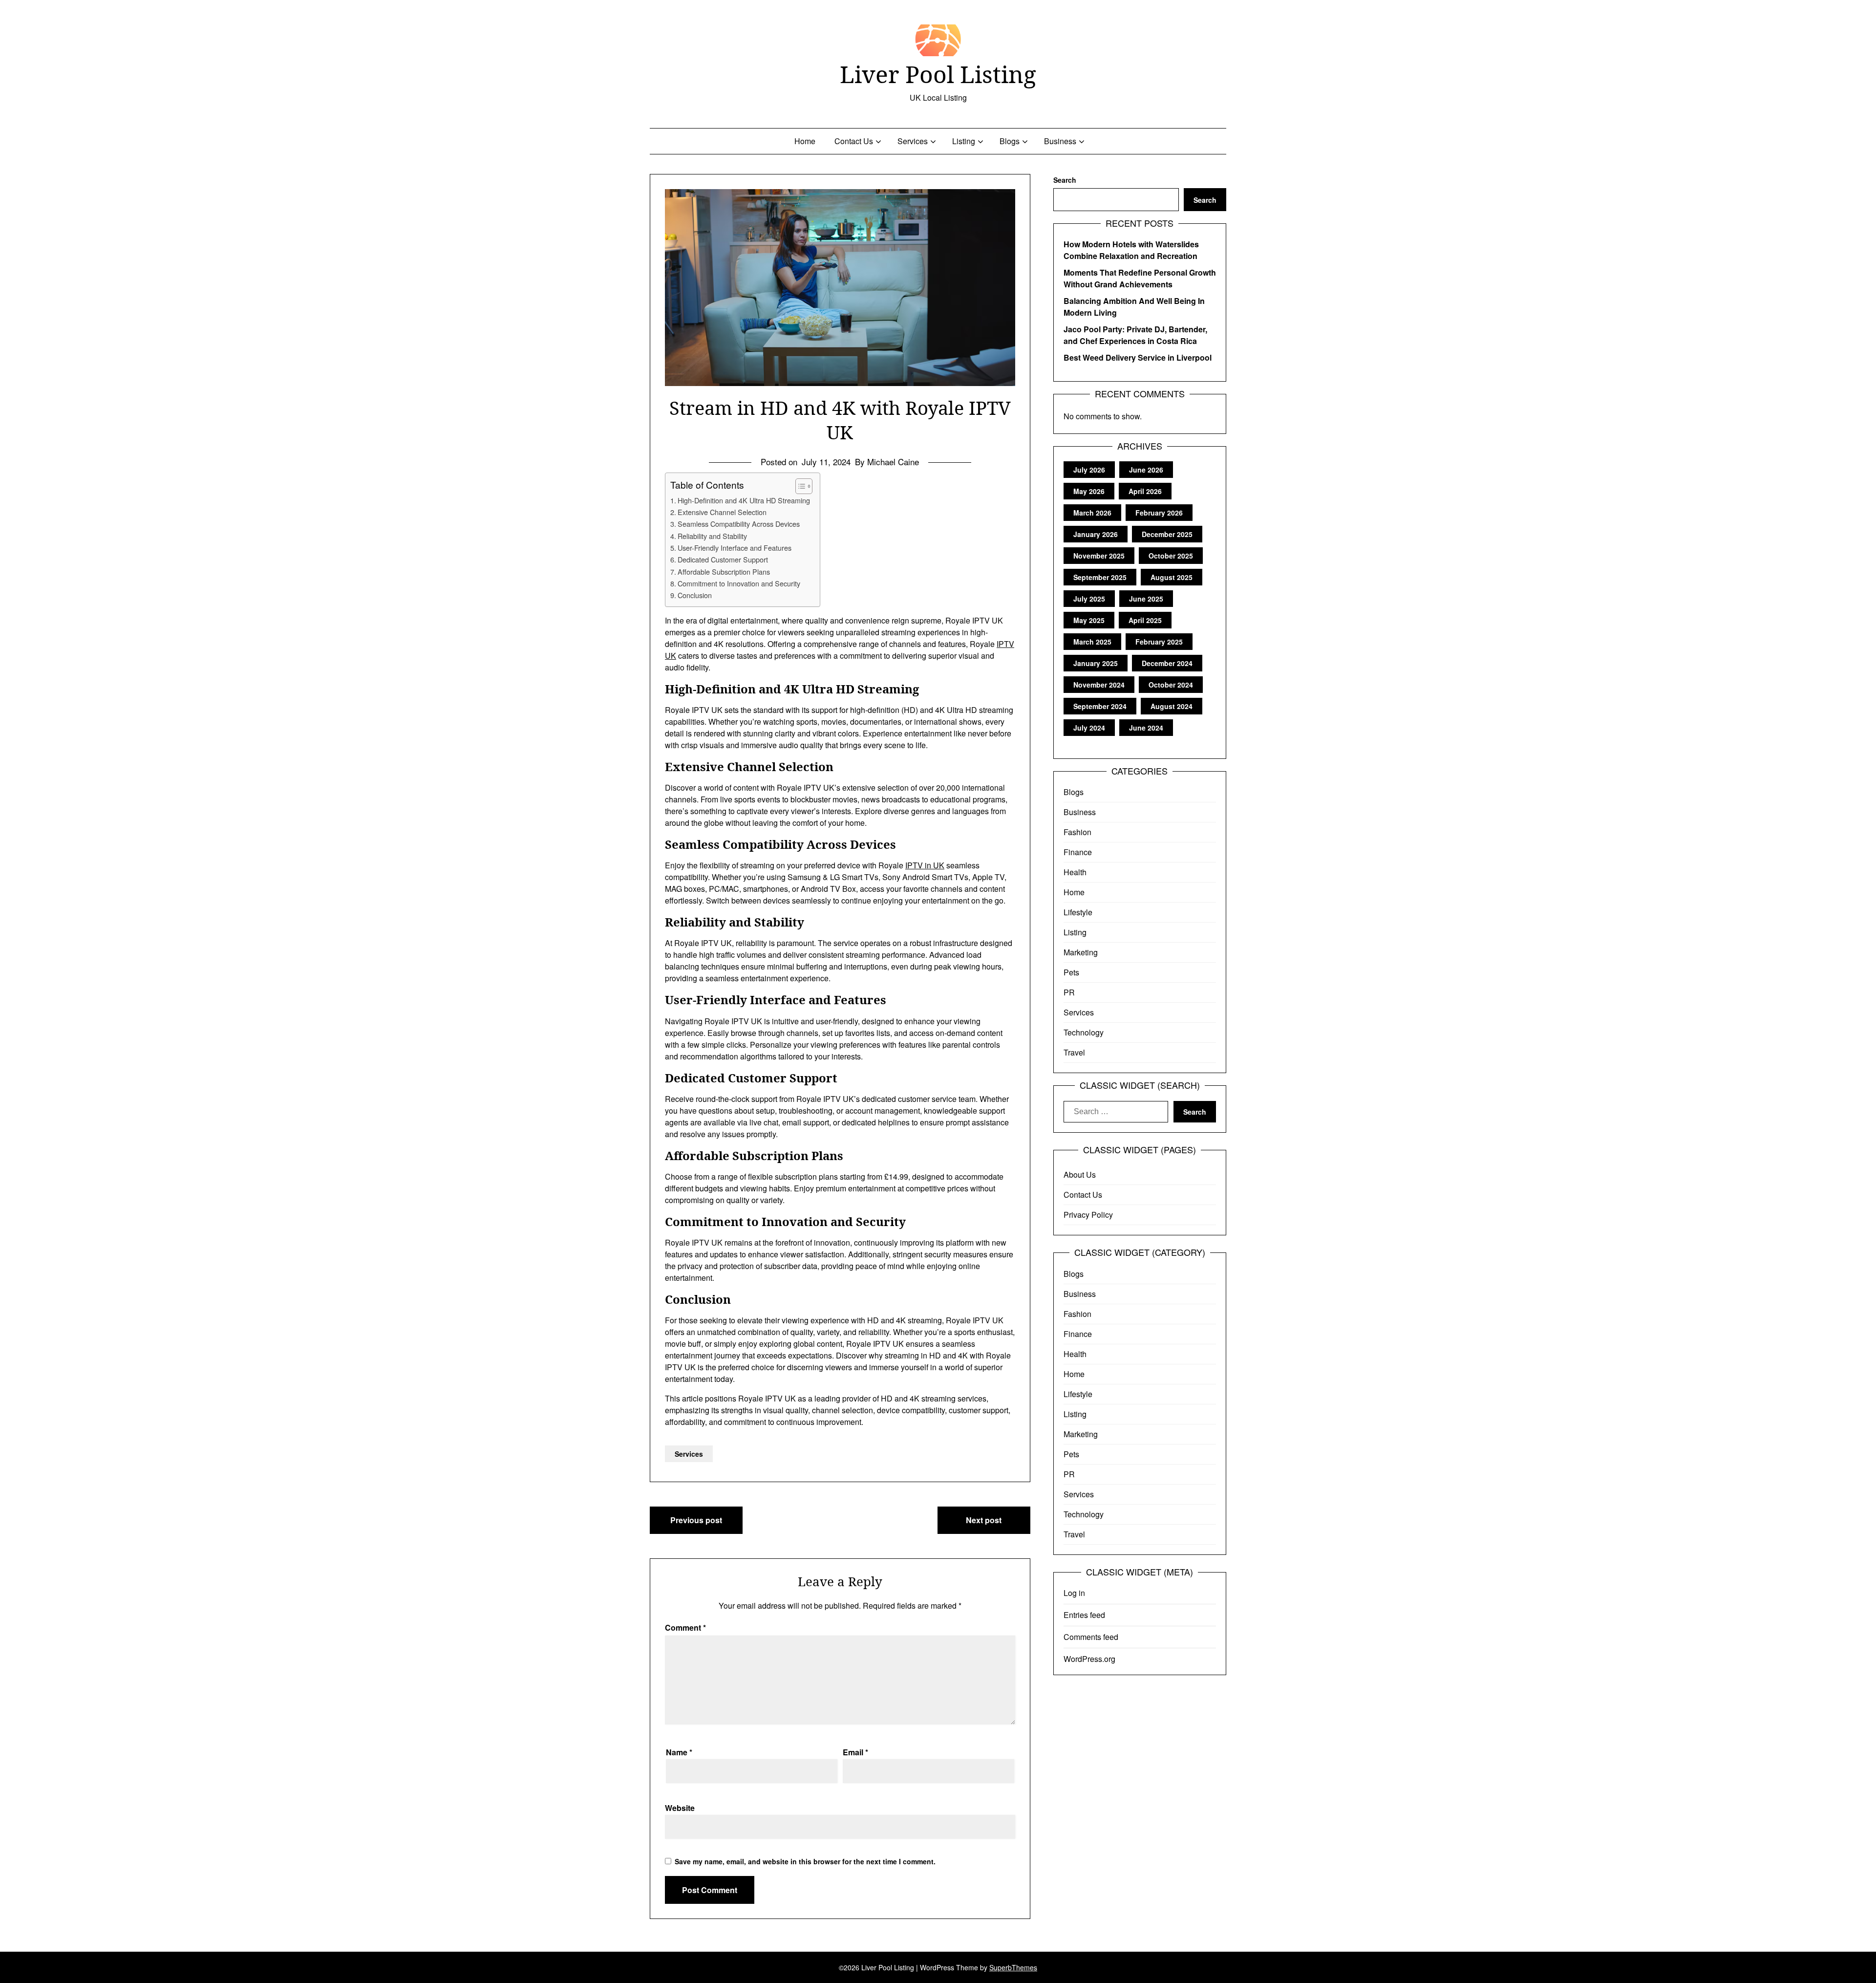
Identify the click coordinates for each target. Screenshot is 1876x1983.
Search (1065, 180)
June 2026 (1146, 470)
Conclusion (695, 595)
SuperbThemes (1013, 1967)
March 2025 (1092, 642)
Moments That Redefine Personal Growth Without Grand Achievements (1140, 278)
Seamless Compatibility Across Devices (739, 524)
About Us (1080, 1175)
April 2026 (1145, 491)
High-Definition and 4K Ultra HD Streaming (744, 500)
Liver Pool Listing (938, 74)
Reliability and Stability (712, 536)
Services (913, 141)
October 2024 (1171, 685)
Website (680, 1808)
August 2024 (1172, 706)
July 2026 (1089, 470)
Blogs (1010, 141)
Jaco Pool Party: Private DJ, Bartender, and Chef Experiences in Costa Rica (1135, 335)
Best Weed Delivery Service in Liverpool (1138, 357)
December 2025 (1167, 534)
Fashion (1077, 832)
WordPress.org (1089, 1659)
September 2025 (1100, 577)
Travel (1074, 1052)
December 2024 (1167, 663)
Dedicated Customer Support (723, 559)
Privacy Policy (1088, 1215)
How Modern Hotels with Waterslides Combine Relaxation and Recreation (1131, 250)
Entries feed (1084, 1615)
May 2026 (1089, 491)
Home (805, 141)
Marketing (1081, 952)
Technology (1084, 1032)
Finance (1078, 852)
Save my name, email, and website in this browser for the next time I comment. (805, 1861)
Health (1075, 872)
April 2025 (1145, 620)
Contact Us (854, 141)
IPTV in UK (925, 865)
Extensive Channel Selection (722, 512)
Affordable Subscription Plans (724, 571)
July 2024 (1089, 728)
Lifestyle (1078, 912)
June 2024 (1146, 728)
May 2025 (1089, 620)
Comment (685, 1627)
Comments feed (1091, 1637)
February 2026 (1159, 513)
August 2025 (1172, 577)
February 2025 (1159, 642)
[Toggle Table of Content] (799, 486)
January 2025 (1096, 663)
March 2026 (1092, 513)
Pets (1071, 972)
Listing (964, 141)
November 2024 (1099, 685)
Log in (1074, 1593)
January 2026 (1096, 534)
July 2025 (1089, 599)
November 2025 (1099, 556)
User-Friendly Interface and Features (735, 548)
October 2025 (1171, 556)
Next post (984, 1520)
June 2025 (1146, 599)
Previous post (696, 1520)
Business (1060, 141)
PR (1069, 992)
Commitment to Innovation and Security (739, 583)
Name (679, 1752)
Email (855, 1752)
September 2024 (1100, 706)
